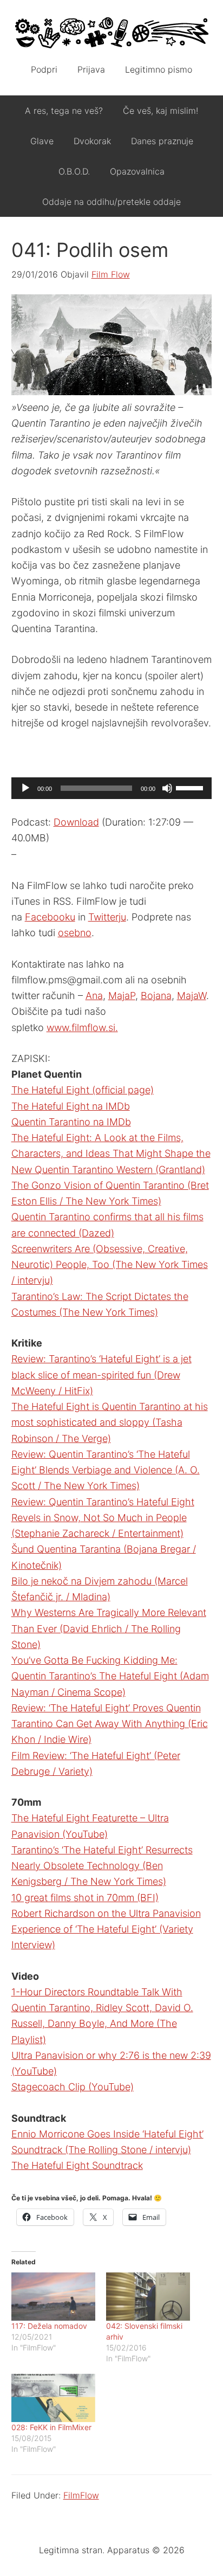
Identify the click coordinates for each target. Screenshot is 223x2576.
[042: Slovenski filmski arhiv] (148, 2297)
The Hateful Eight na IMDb (71, 1106)
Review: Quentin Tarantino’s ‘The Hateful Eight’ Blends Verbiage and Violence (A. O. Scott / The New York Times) (106, 1470)
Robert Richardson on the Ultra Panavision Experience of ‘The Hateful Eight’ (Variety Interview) (106, 1929)
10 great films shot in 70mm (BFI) (85, 1898)
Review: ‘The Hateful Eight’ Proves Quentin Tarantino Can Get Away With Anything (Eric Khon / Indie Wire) (110, 1724)
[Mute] (167, 788)
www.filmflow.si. (82, 1028)
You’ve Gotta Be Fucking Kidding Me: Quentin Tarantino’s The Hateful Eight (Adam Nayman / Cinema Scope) (110, 1676)
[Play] (25, 788)
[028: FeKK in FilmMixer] (53, 2398)
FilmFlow (81, 2495)
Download (76, 822)
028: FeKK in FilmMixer (51, 2427)
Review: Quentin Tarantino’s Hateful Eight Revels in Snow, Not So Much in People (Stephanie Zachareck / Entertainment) (103, 1518)
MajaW (192, 996)
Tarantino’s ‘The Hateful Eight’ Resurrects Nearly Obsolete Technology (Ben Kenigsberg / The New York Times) (102, 1866)
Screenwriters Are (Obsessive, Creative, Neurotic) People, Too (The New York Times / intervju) (110, 1265)
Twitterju (107, 917)
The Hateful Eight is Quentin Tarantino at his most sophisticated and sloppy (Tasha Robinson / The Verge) (110, 1422)
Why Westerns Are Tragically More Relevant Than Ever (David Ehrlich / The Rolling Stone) (109, 1628)
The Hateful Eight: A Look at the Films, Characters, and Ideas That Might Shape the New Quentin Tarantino (111, 1154)
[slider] (191, 787)
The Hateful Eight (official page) (83, 1090)
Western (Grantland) (161, 1170)
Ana (94, 996)
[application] (112, 788)
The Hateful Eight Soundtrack (77, 2165)
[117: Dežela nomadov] (53, 2297)
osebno (75, 933)
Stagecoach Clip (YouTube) (73, 2087)
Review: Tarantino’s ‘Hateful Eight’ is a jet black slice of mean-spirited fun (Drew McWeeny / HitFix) (101, 1375)
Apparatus (112, 33)
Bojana (156, 996)
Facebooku (50, 917)
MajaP (122, 996)
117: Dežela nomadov (49, 2326)
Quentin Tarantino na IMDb (71, 1122)
